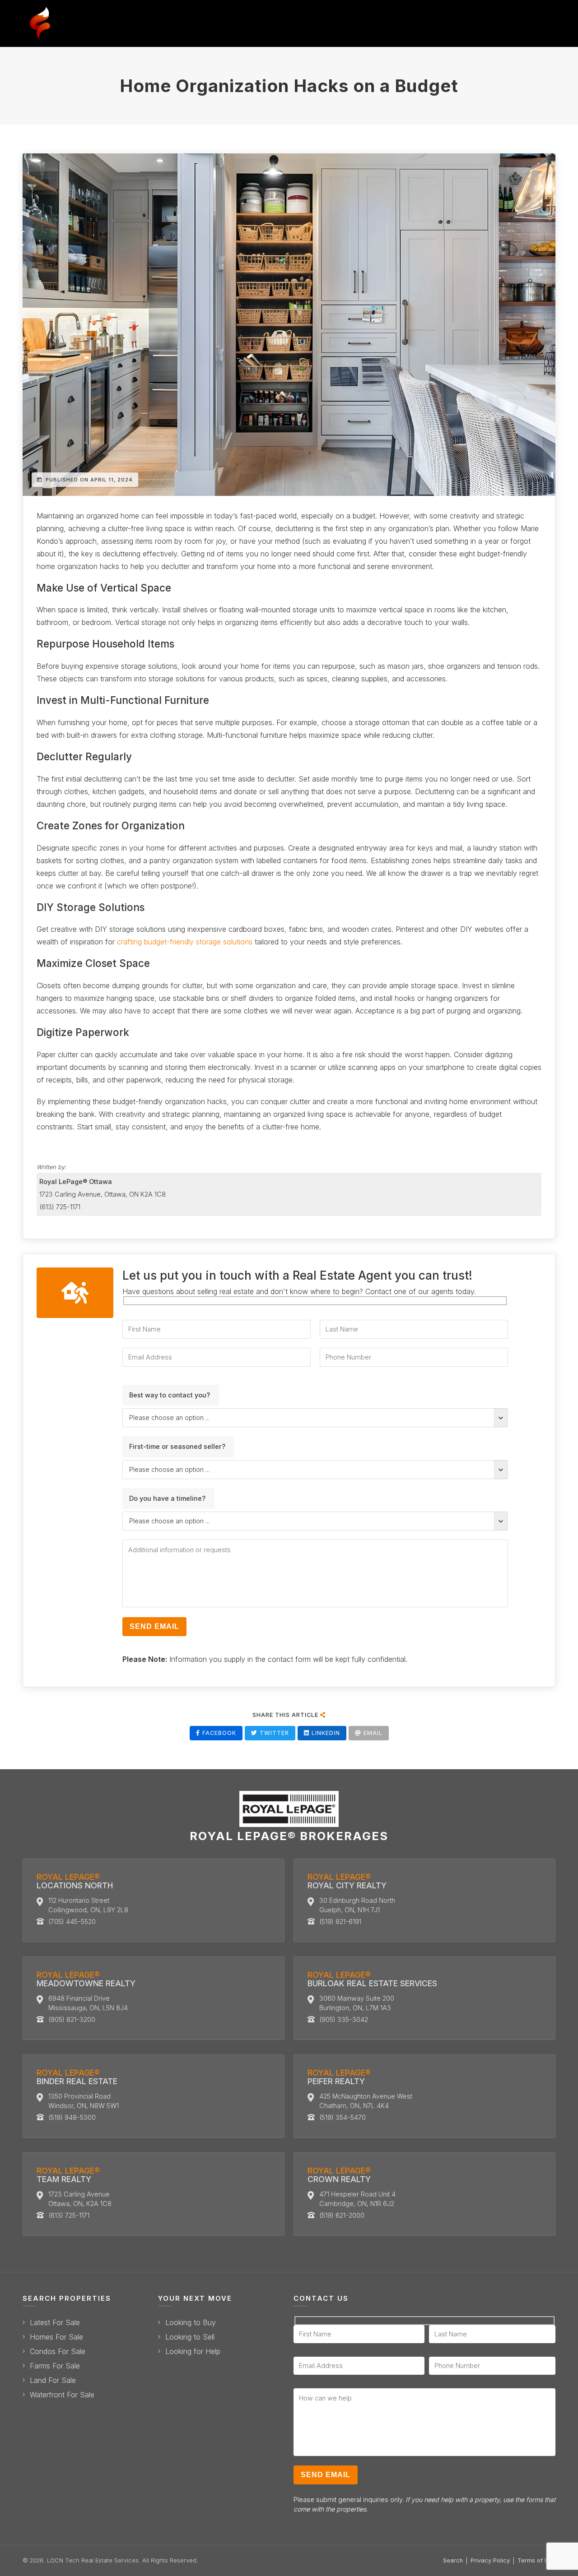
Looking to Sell (190, 2337)
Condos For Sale (58, 2352)
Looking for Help (193, 2352)
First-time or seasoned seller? (177, 1446)
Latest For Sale (55, 2323)
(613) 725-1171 (60, 1207)
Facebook (218, 1733)
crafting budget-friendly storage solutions (185, 942)
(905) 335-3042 (344, 2019)
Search (453, 2560)
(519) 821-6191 (340, 1922)
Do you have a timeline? (167, 1498)
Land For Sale (53, 2380)
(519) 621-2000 (342, 2215)
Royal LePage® (75, 1881)
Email (372, 1733)
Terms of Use (536, 2560)
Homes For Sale (56, 2337)
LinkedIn (325, 1733)
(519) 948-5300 (72, 2117)
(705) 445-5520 (72, 1922)
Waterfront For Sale (62, 2395)
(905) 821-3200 (72, 2019)
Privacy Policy (490, 2560)
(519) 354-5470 (343, 2117)
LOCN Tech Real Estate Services (93, 2560)
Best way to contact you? (170, 1395)
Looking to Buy (191, 2323)
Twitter (273, 1733)
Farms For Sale (55, 2366)
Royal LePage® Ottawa (76, 1182)
